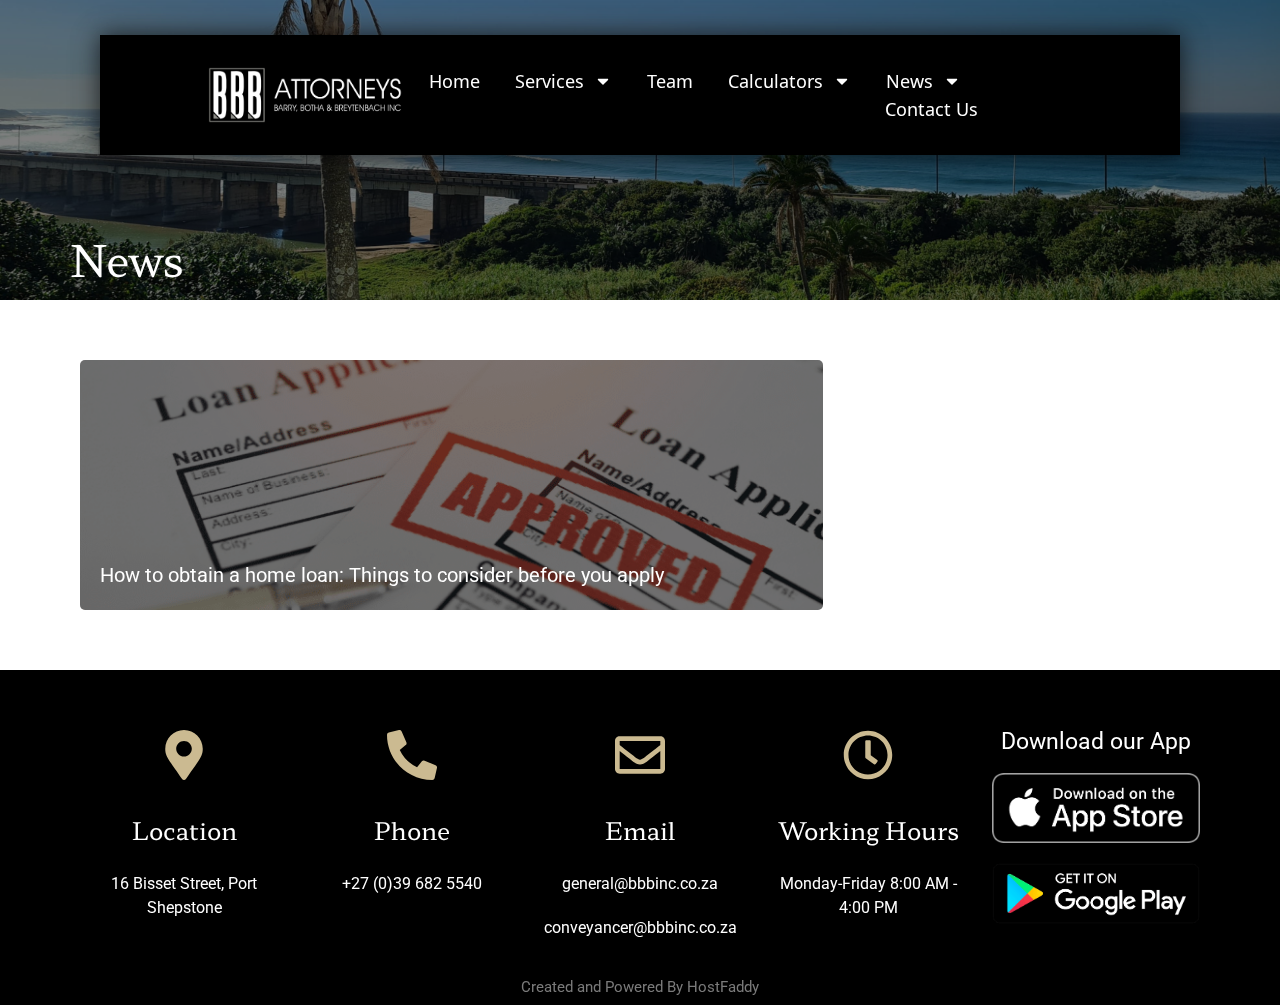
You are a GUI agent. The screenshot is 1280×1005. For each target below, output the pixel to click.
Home (454, 81)
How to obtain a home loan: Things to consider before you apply (382, 575)
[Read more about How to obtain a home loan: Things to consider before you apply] (451, 485)
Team (670, 81)
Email (640, 829)
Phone (412, 829)
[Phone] (412, 755)
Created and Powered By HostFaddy (640, 987)
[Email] (640, 755)
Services (549, 81)
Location (184, 829)
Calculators (775, 81)
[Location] (184, 755)
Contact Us (931, 109)
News (909, 81)
